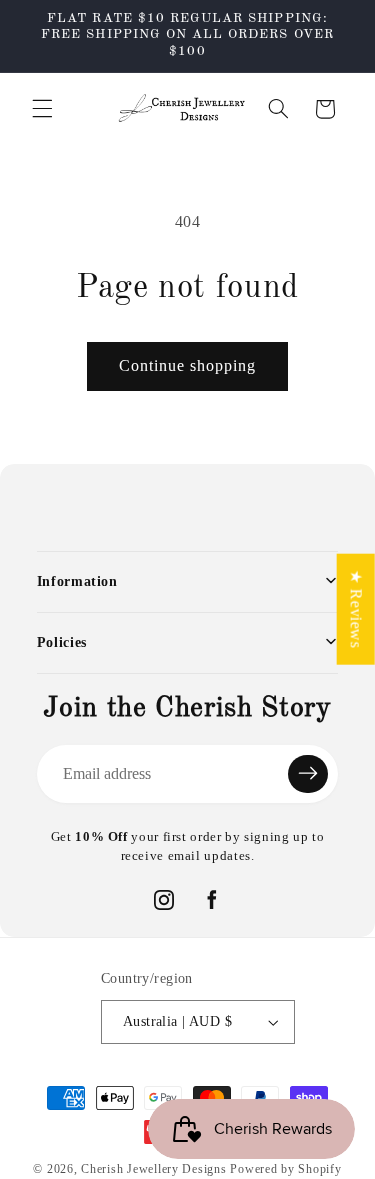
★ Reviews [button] (356, 608)
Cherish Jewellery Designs (153, 1169)
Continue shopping (188, 365)
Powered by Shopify (285, 1169)
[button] (42, 109)
